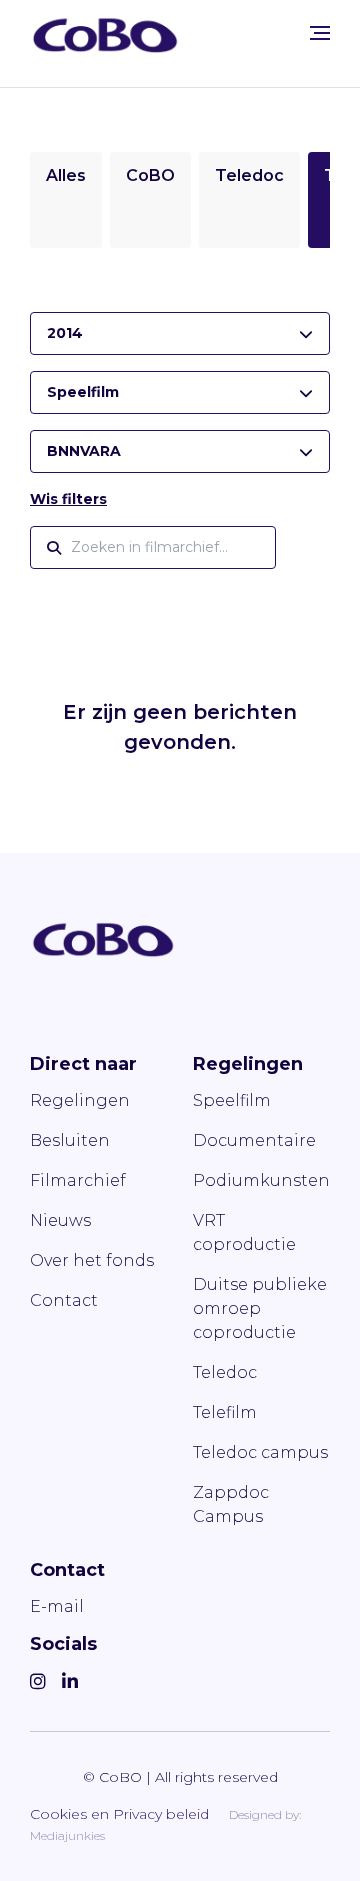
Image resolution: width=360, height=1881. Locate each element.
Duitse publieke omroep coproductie (260, 1308)
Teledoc (249, 175)
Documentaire (254, 1140)
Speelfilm (232, 1100)
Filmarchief (78, 1180)
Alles (66, 175)
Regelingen (80, 1100)
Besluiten (70, 1140)
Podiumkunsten (261, 1180)
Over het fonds (92, 1260)
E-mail (57, 1606)
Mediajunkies (67, 1835)
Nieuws (60, 1220)
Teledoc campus (260, 1452)
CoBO (150, 175)
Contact (64, 1300)
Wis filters (68, 499)
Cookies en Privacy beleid (119, 1814)
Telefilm (225, 1412)
